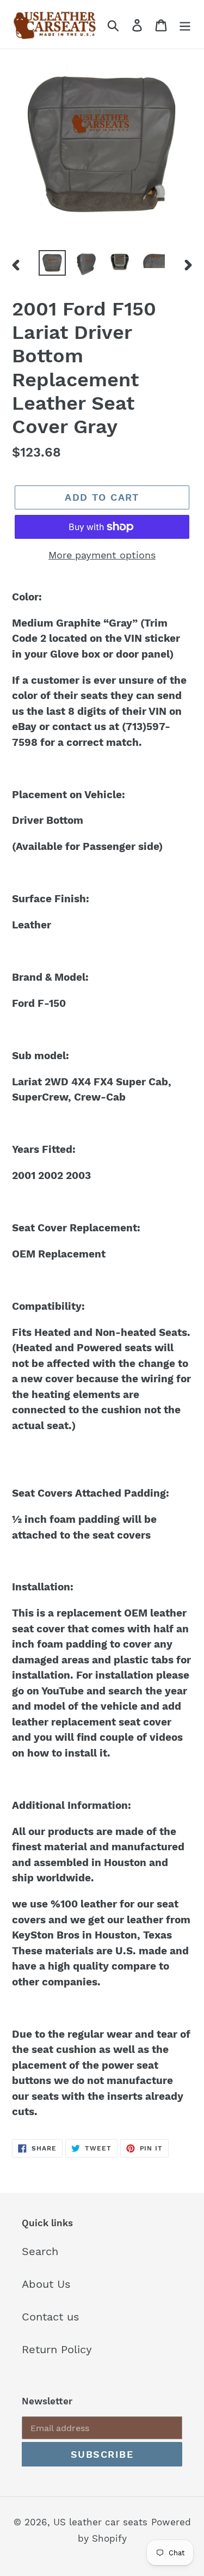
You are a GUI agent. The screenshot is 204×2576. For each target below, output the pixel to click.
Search (40, 2251)
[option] (52, 263)
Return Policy (57, 2349)
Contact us (51, 2317)
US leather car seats (100, 2522)
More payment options (102, 555)
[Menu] (185, 24)
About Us (46, 2284)
